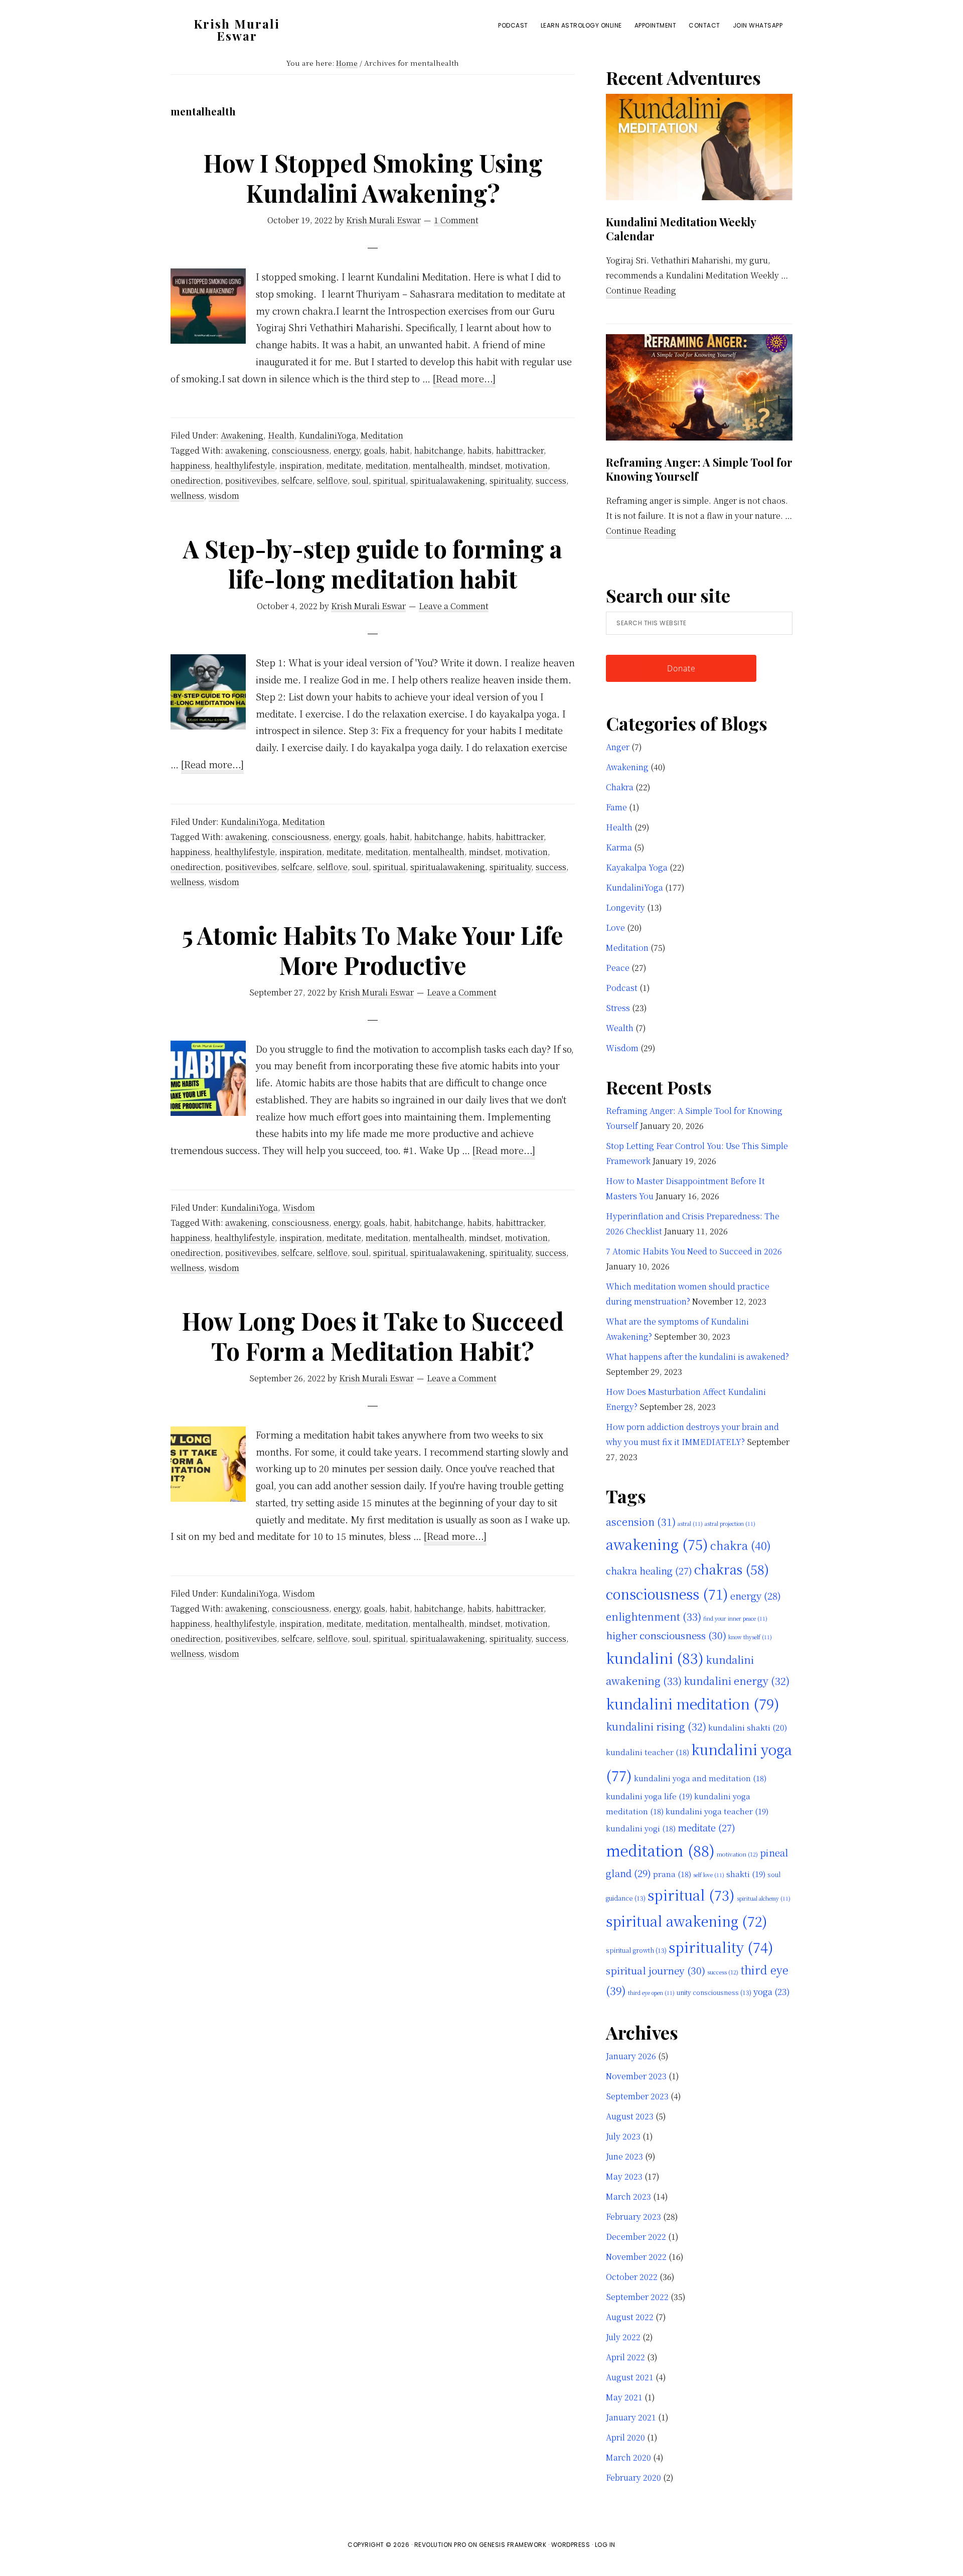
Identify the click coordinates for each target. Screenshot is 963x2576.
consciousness (300, 450)
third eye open (651, 1993)
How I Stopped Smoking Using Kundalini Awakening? (373, 178)
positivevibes (251, 480)
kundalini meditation (693, 1703)
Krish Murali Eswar (237, 30)
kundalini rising (656, 1726)
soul (360, 480)
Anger (618, 747)
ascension (641, 1522)
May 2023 (624, 2176)
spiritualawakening (448, 480)
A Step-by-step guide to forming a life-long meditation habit (373, 563)
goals (375, 450)
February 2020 (633, 2477)
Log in (605, 2545)
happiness (190, 465)
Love (615, 927)
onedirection (196, 480)
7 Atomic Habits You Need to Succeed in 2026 (694, 1251)
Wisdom (299, 1207)
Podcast (622, 988)
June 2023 (624, 2156)
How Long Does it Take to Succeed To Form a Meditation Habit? (373, 1336)
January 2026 (631, 2056)
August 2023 (630, 2116)
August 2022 (630, 2317)
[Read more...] (464, 380)
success (551, 480)
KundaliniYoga (328, 435)
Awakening (242, 435)
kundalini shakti (748, 1727)
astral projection (730, 1524)
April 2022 (625, 2357)
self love (709, 1875)
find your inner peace (735, 1618)
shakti (746, 1874)
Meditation (382, 435)
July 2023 (623, 2136)
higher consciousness (666, 1635)
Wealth (620, 1028)
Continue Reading (641, 291)
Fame (616, 807)
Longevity (625, 907)
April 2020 (625, 2437)
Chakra (620, 787)
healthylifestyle (245, 465)
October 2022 (632, 2277)
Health (281, 435)
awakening (246, 450)
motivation (526, 465)
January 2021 (631, 2417)
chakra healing (649, 1570)
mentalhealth (439, 465)
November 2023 (636, 2076)
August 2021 (630, 2377)
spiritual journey (656, 1970)
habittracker (520, 450)
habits (479, 450)
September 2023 (637, 2096)
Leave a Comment (454, 606)
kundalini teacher (648, 1752)
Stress (618, 1008)
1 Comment (456, 220)
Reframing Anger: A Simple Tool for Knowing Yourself (699, 469)
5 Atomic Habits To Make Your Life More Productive (373, 950)
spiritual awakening (687, 1921)
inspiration (301, 465)
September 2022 (637, 2297)
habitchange (439, 450)
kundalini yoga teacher (717, 1811)
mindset (485, 465)
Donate (681, 668)
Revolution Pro (440, 2545)
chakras (732, 1569)
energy (347, 450)
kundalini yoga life (649, 1796)
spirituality (510, 480)
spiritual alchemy (764, 1898)
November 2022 (636, 2257)
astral (690, 1524)
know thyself (750, 1637)
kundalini (655, 1658)
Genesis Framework (513, 2545)
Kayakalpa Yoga (637, 867)
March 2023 (628, 2196)
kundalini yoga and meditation (700, 1778)
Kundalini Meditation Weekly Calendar (681, 229)
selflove (332, 480)
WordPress (571, 2545)
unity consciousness (714, 1992)
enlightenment (654, 1616)
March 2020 (628, 2457)
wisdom (224, 495)
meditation (387, 465)
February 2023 (633, 2216)
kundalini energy (737, 1681)
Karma (619, 847)
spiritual (389, 480)
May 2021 (624, 2397)
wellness (187, 495)
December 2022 (636, 2237)
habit (400, 450)
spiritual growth (636, 1950)
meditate (344, 465)
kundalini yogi (641, 1828)
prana (672, 1874)
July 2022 (623, 2337)
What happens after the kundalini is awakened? (697, 1356)
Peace (618, 968)
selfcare (297, 480)
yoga (772, 1991)
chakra (741, 1545)
